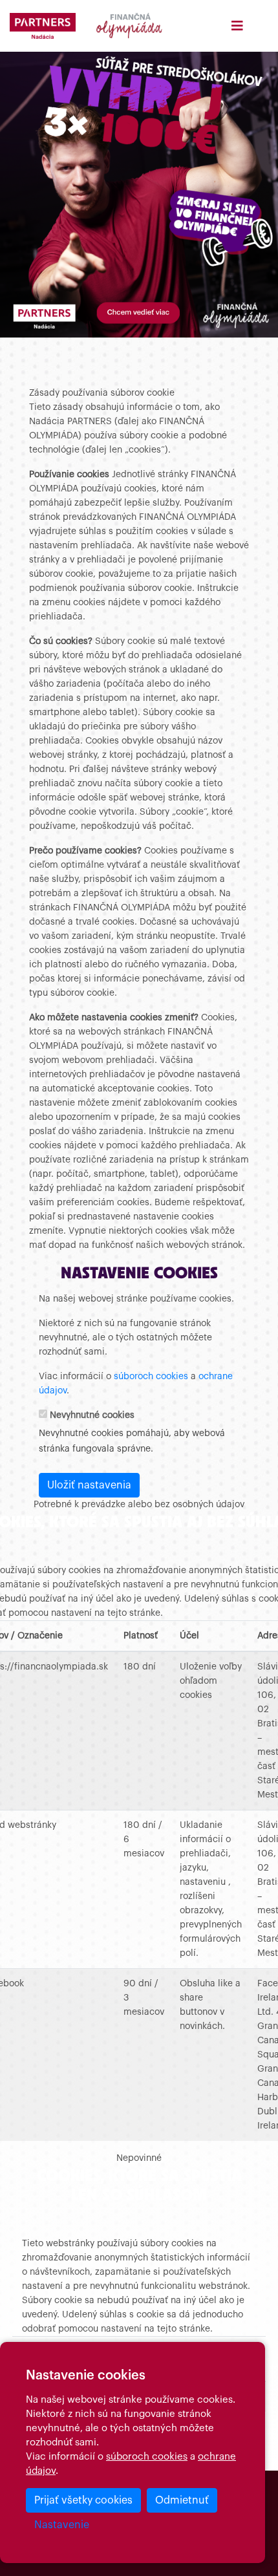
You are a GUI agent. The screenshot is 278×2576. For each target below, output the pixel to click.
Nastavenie (62, 2525)
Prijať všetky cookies (83, 2500)
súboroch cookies (147, 2457)
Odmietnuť (182, 2500)
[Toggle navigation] (237, 26)
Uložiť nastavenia (89, 1485)
